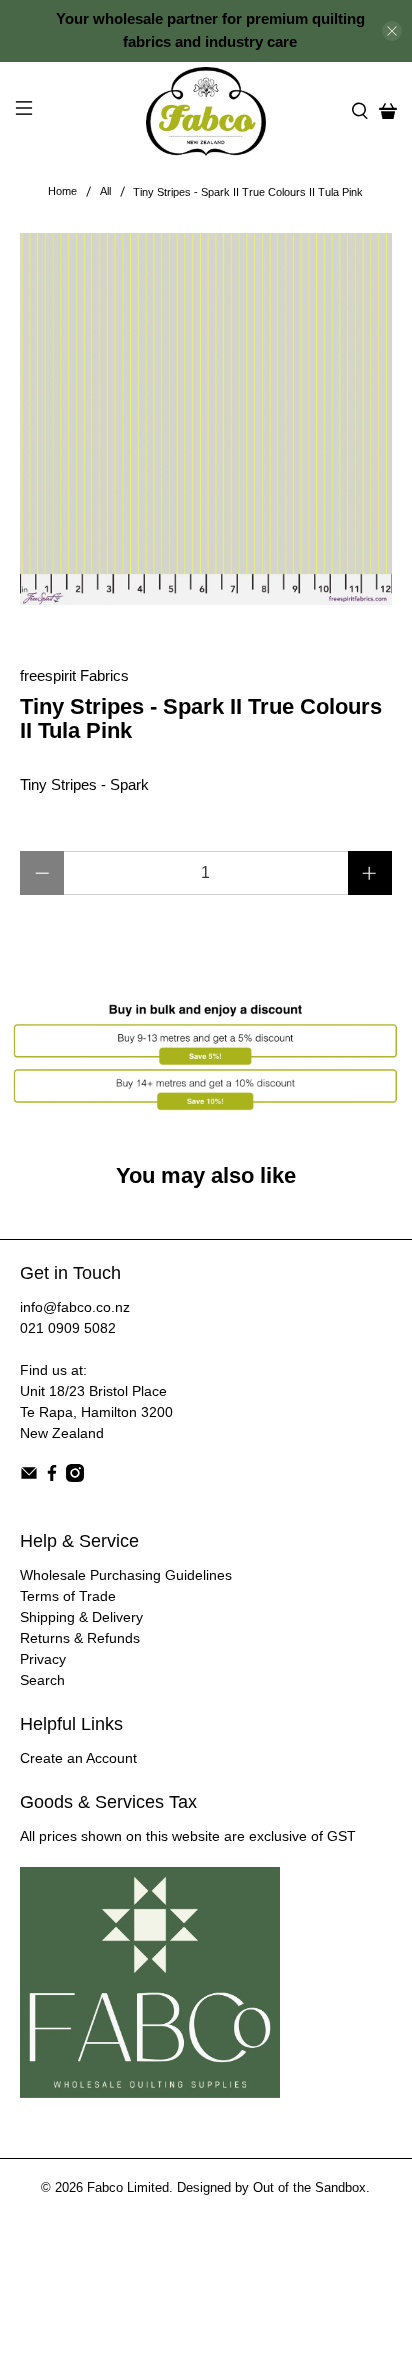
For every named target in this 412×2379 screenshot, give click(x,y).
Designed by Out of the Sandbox (271, 2188)
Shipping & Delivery (81, 1617)
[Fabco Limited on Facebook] (52, 1477)
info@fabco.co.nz (75, 1307)
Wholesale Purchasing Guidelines (126, 1575)
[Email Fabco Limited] (29, 1477)
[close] (392, 31)
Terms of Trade (68, 1596)
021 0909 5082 (68, 1328)
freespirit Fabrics (74, 675)
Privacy (43, 1659)
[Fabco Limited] (206, 111)
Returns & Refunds (80, 1638)
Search (42, 1680)
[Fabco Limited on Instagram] (75, 1477)
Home (62, 191)
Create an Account (78, 1758)
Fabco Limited (128, 2188)
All (105, 191)
